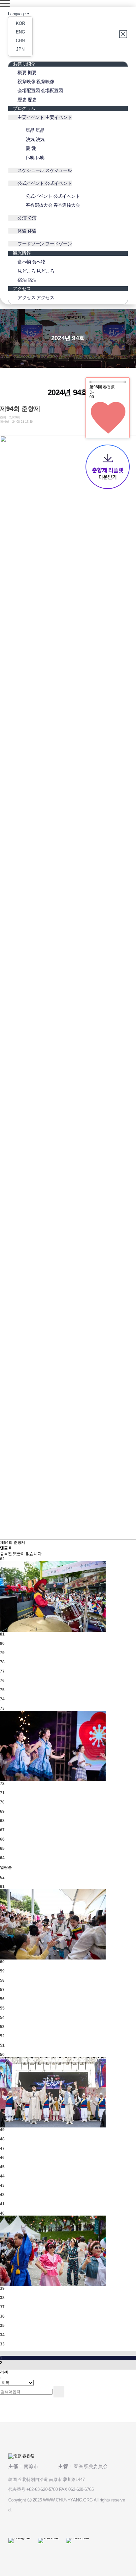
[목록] (2, 430)
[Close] (123, 34)
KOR (20, 23)
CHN (20, 41)
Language (17, 14)
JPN (20, 49)
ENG (20, 32)
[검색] (59, 2392)
